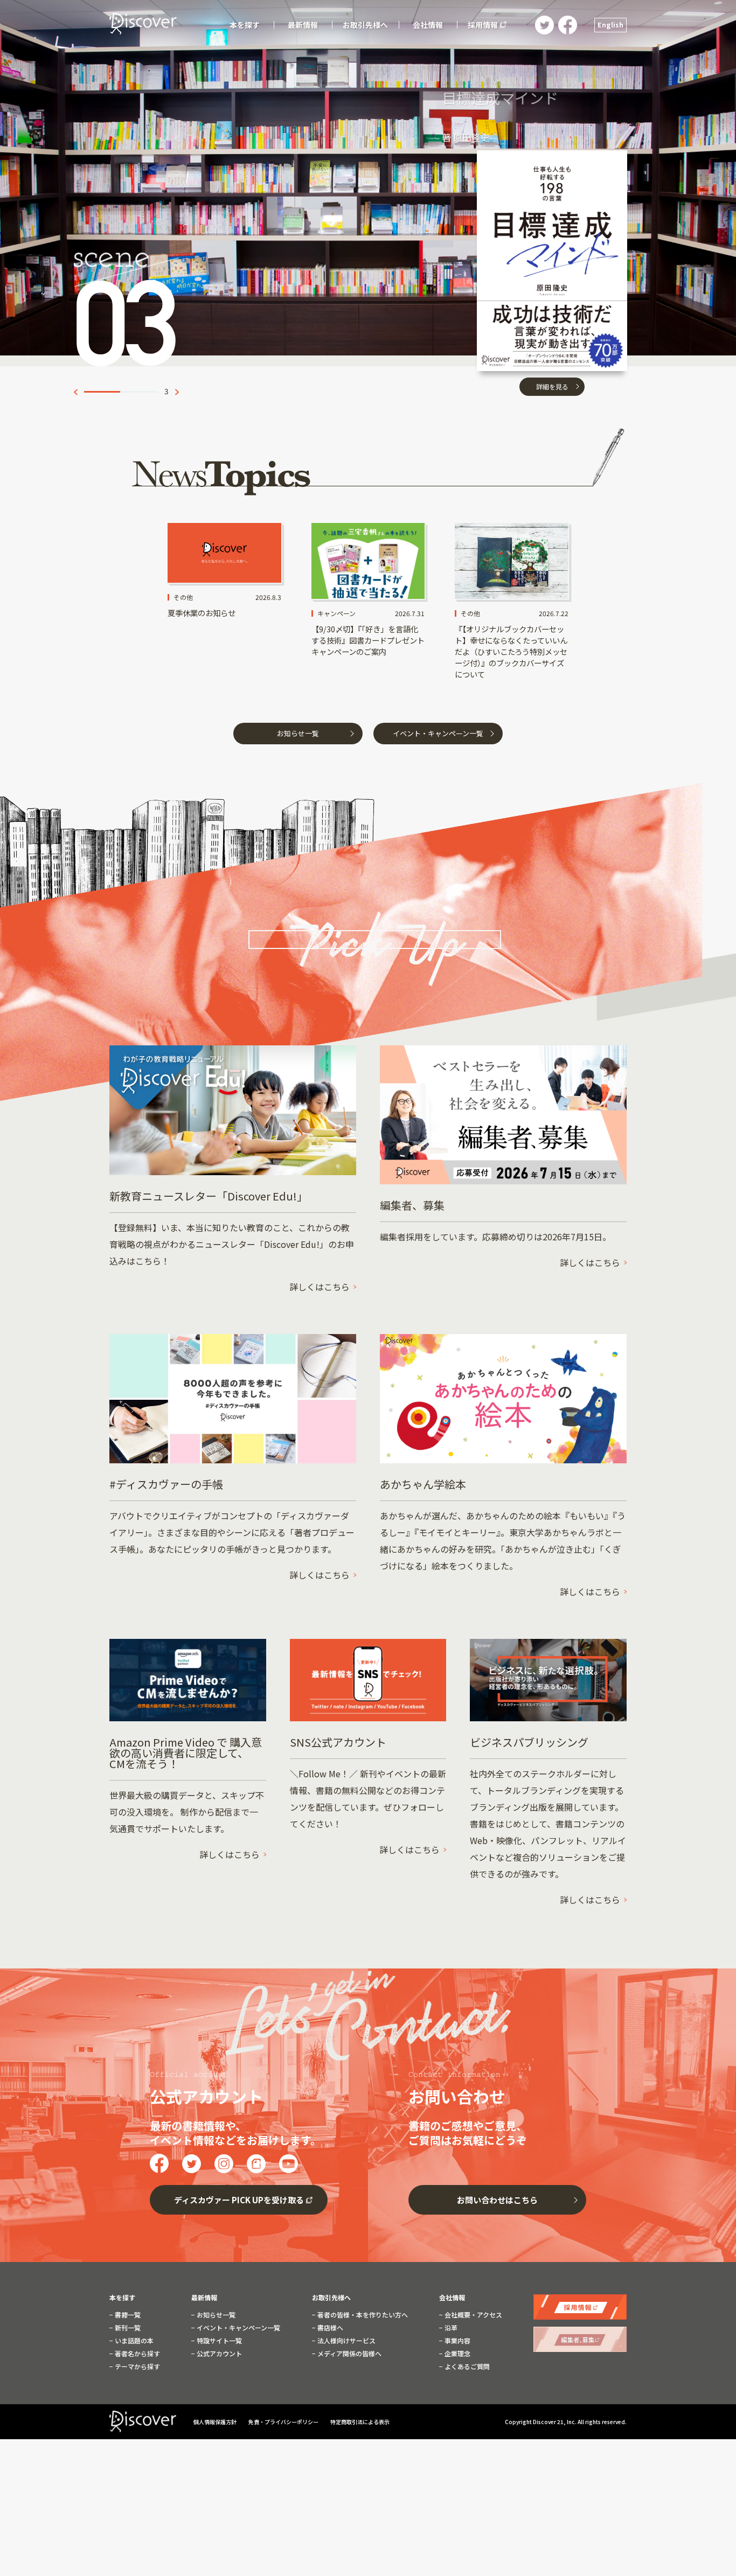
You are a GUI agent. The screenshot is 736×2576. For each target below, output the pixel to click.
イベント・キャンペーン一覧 (438, 733)
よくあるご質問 (466, 2366)
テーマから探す (137, 2366)
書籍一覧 (127, 2315)
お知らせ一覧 (298, 733)
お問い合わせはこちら (497, 2200)
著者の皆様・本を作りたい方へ (362, 2315)
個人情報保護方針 (216, 2422)
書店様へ (329, 2328)
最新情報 (204, 2298)
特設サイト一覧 (218, 2341)
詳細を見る (552, 354)
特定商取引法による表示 (360, 2422)
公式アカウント (218, 2354)
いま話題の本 (133, 2341)
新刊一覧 (127, 2328)
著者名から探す (137, 2354)
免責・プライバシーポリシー (284, 2422)
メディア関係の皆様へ (349, 2354)
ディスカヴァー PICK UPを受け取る (239, 2200)
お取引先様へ (331, 2298)
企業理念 (457, 2354)
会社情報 (452, 2298)
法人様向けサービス (346, 2341)
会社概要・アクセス (473, 2315)
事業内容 (457, 2341)
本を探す (122, 2298)
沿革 (450, 2328)
